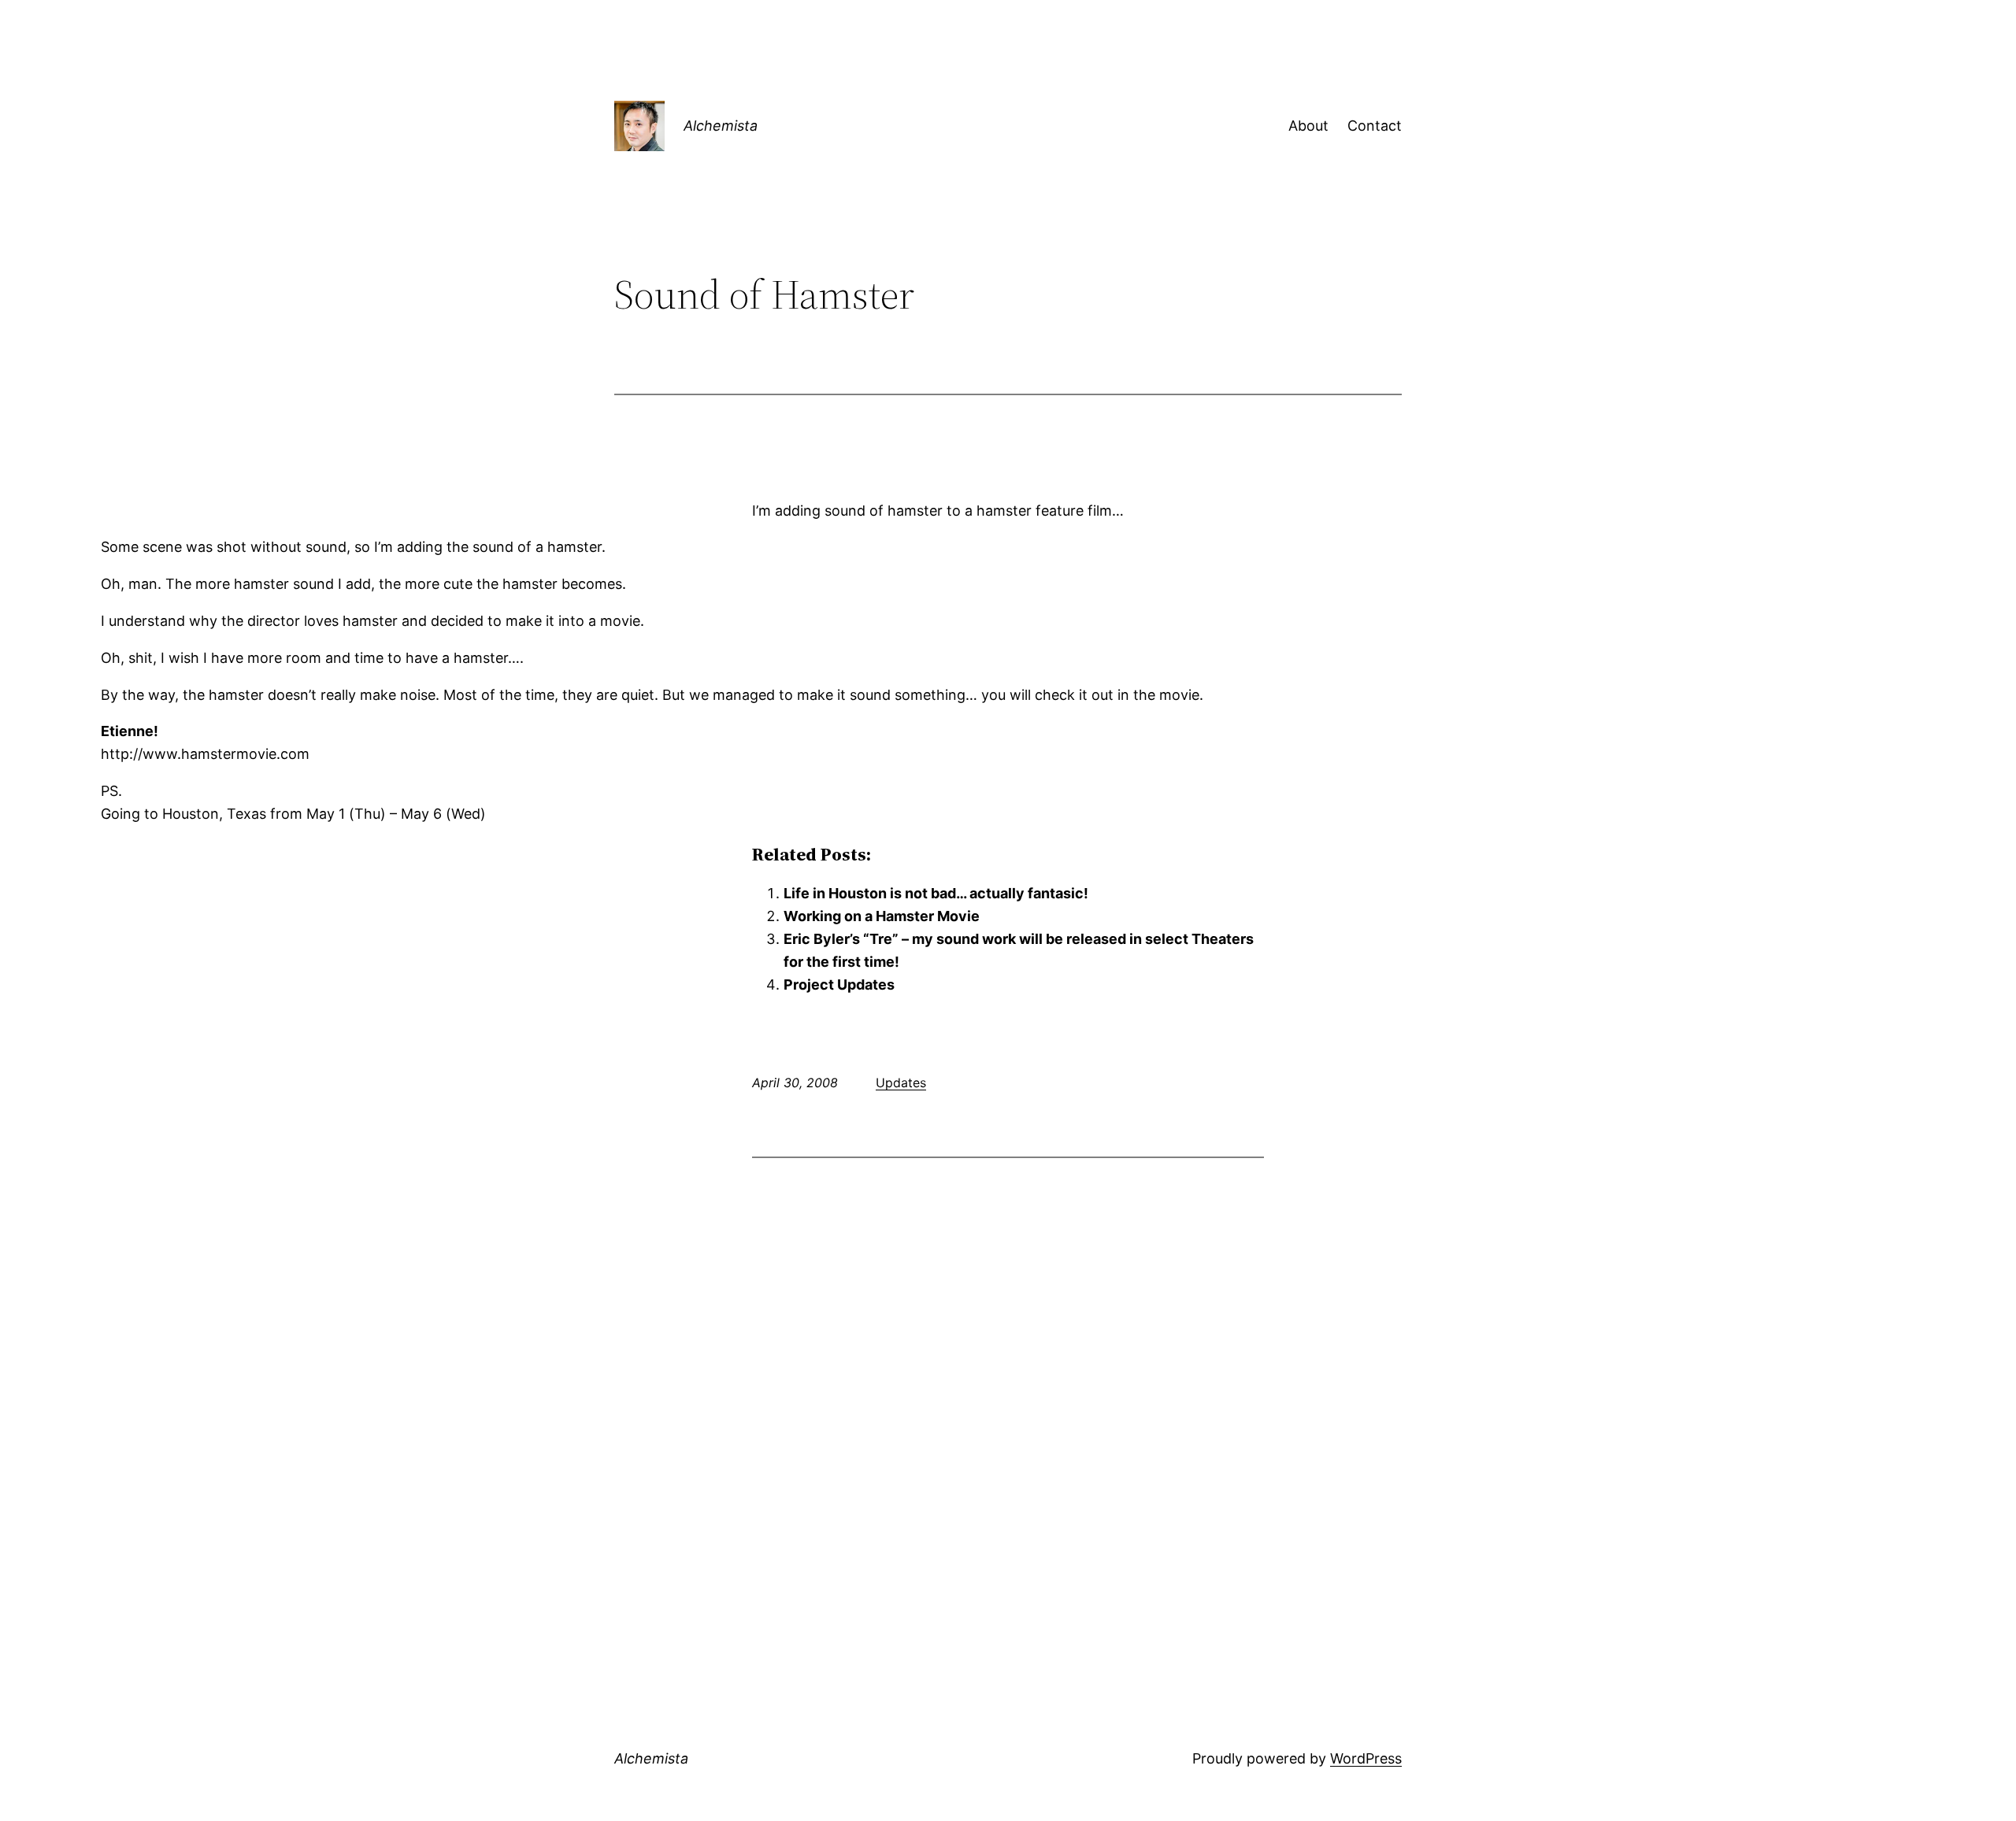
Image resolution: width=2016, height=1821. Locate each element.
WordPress (1366, 1758)
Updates (901, 1083)
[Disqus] (1008, 1374)
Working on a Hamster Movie (882, 916)
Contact (1375, 126)
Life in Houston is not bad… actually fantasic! (936, 893)
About (1308, 126)
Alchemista (721, 126)
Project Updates (839, 985)
